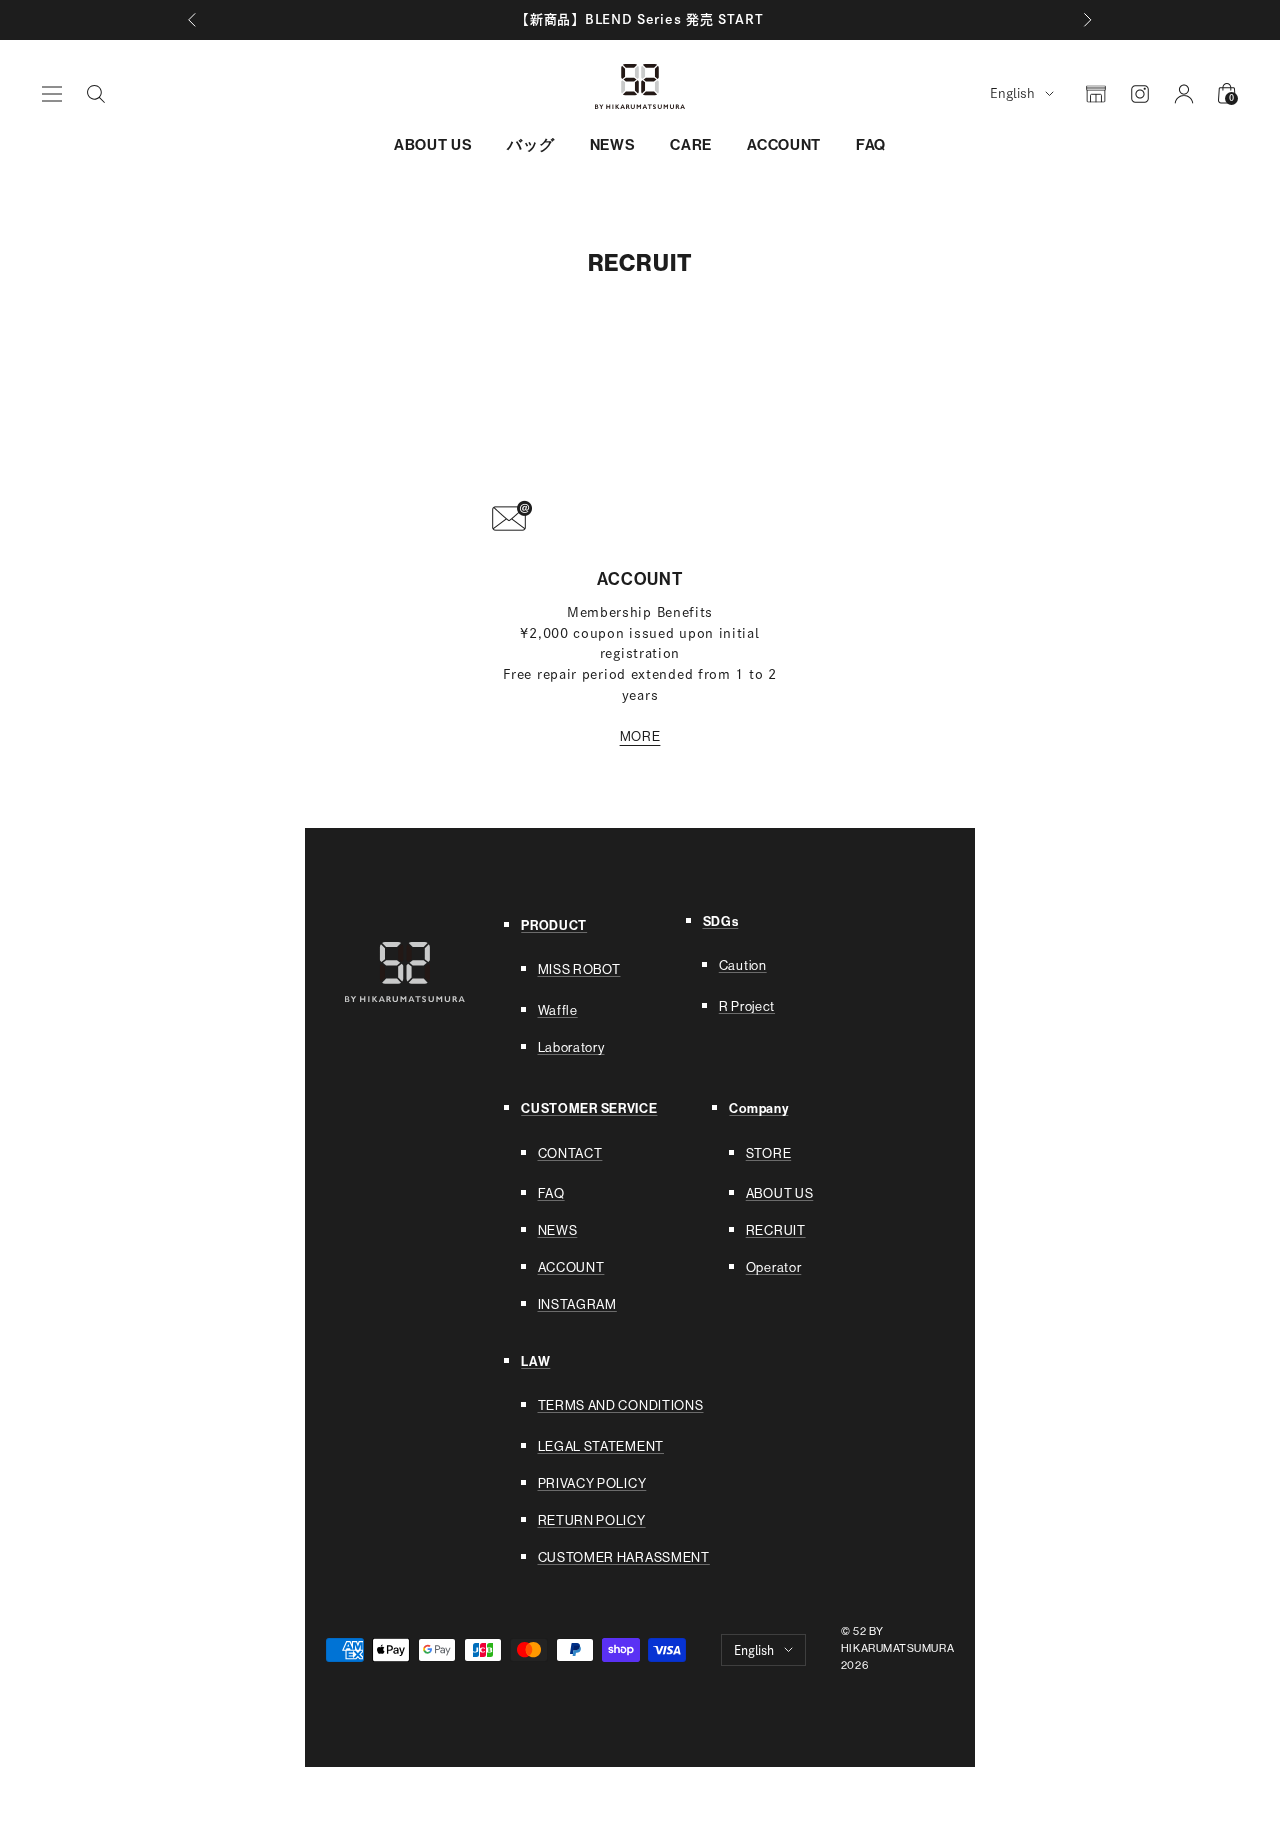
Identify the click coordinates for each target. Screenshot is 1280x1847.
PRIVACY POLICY (592, 1483)
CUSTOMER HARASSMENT (624, 1557)
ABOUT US (433, 145)
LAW (535, 1361)
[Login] (1184, 94)
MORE (640, 736)
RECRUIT (776, 1230)
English (1012, 93)
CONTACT (570, 1153)
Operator (774, 1267)
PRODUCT (554, 925)
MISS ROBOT (579, 969)
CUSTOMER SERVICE (589, 1108)
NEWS (613, 145)
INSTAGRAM (577, 1304)
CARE (691, 145)
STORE (769, 1153)
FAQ (871, 145)
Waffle (558, 1010)
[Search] (96, 94)
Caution (743, 965)
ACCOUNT (784, 145)
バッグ (530, 145)
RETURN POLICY (592, 1520)
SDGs (721, 921)
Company (758, 1108)
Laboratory (571, 1047)
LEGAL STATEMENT (601, 1446)
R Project (747, 1006)
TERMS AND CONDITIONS (621, 1405)
